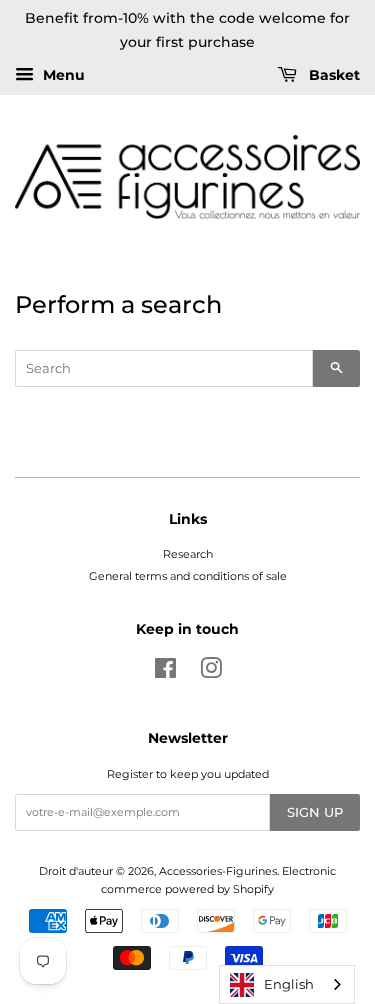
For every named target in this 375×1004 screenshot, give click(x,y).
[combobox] (287, 984)
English (289, 984)
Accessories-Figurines (218, 871)
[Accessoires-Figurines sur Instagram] (211, 673)
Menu (62, 75)
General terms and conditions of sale (188, 576)
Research (188, 554)
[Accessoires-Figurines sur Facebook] (165, 673)
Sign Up (315, 812)
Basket (332, 75)
